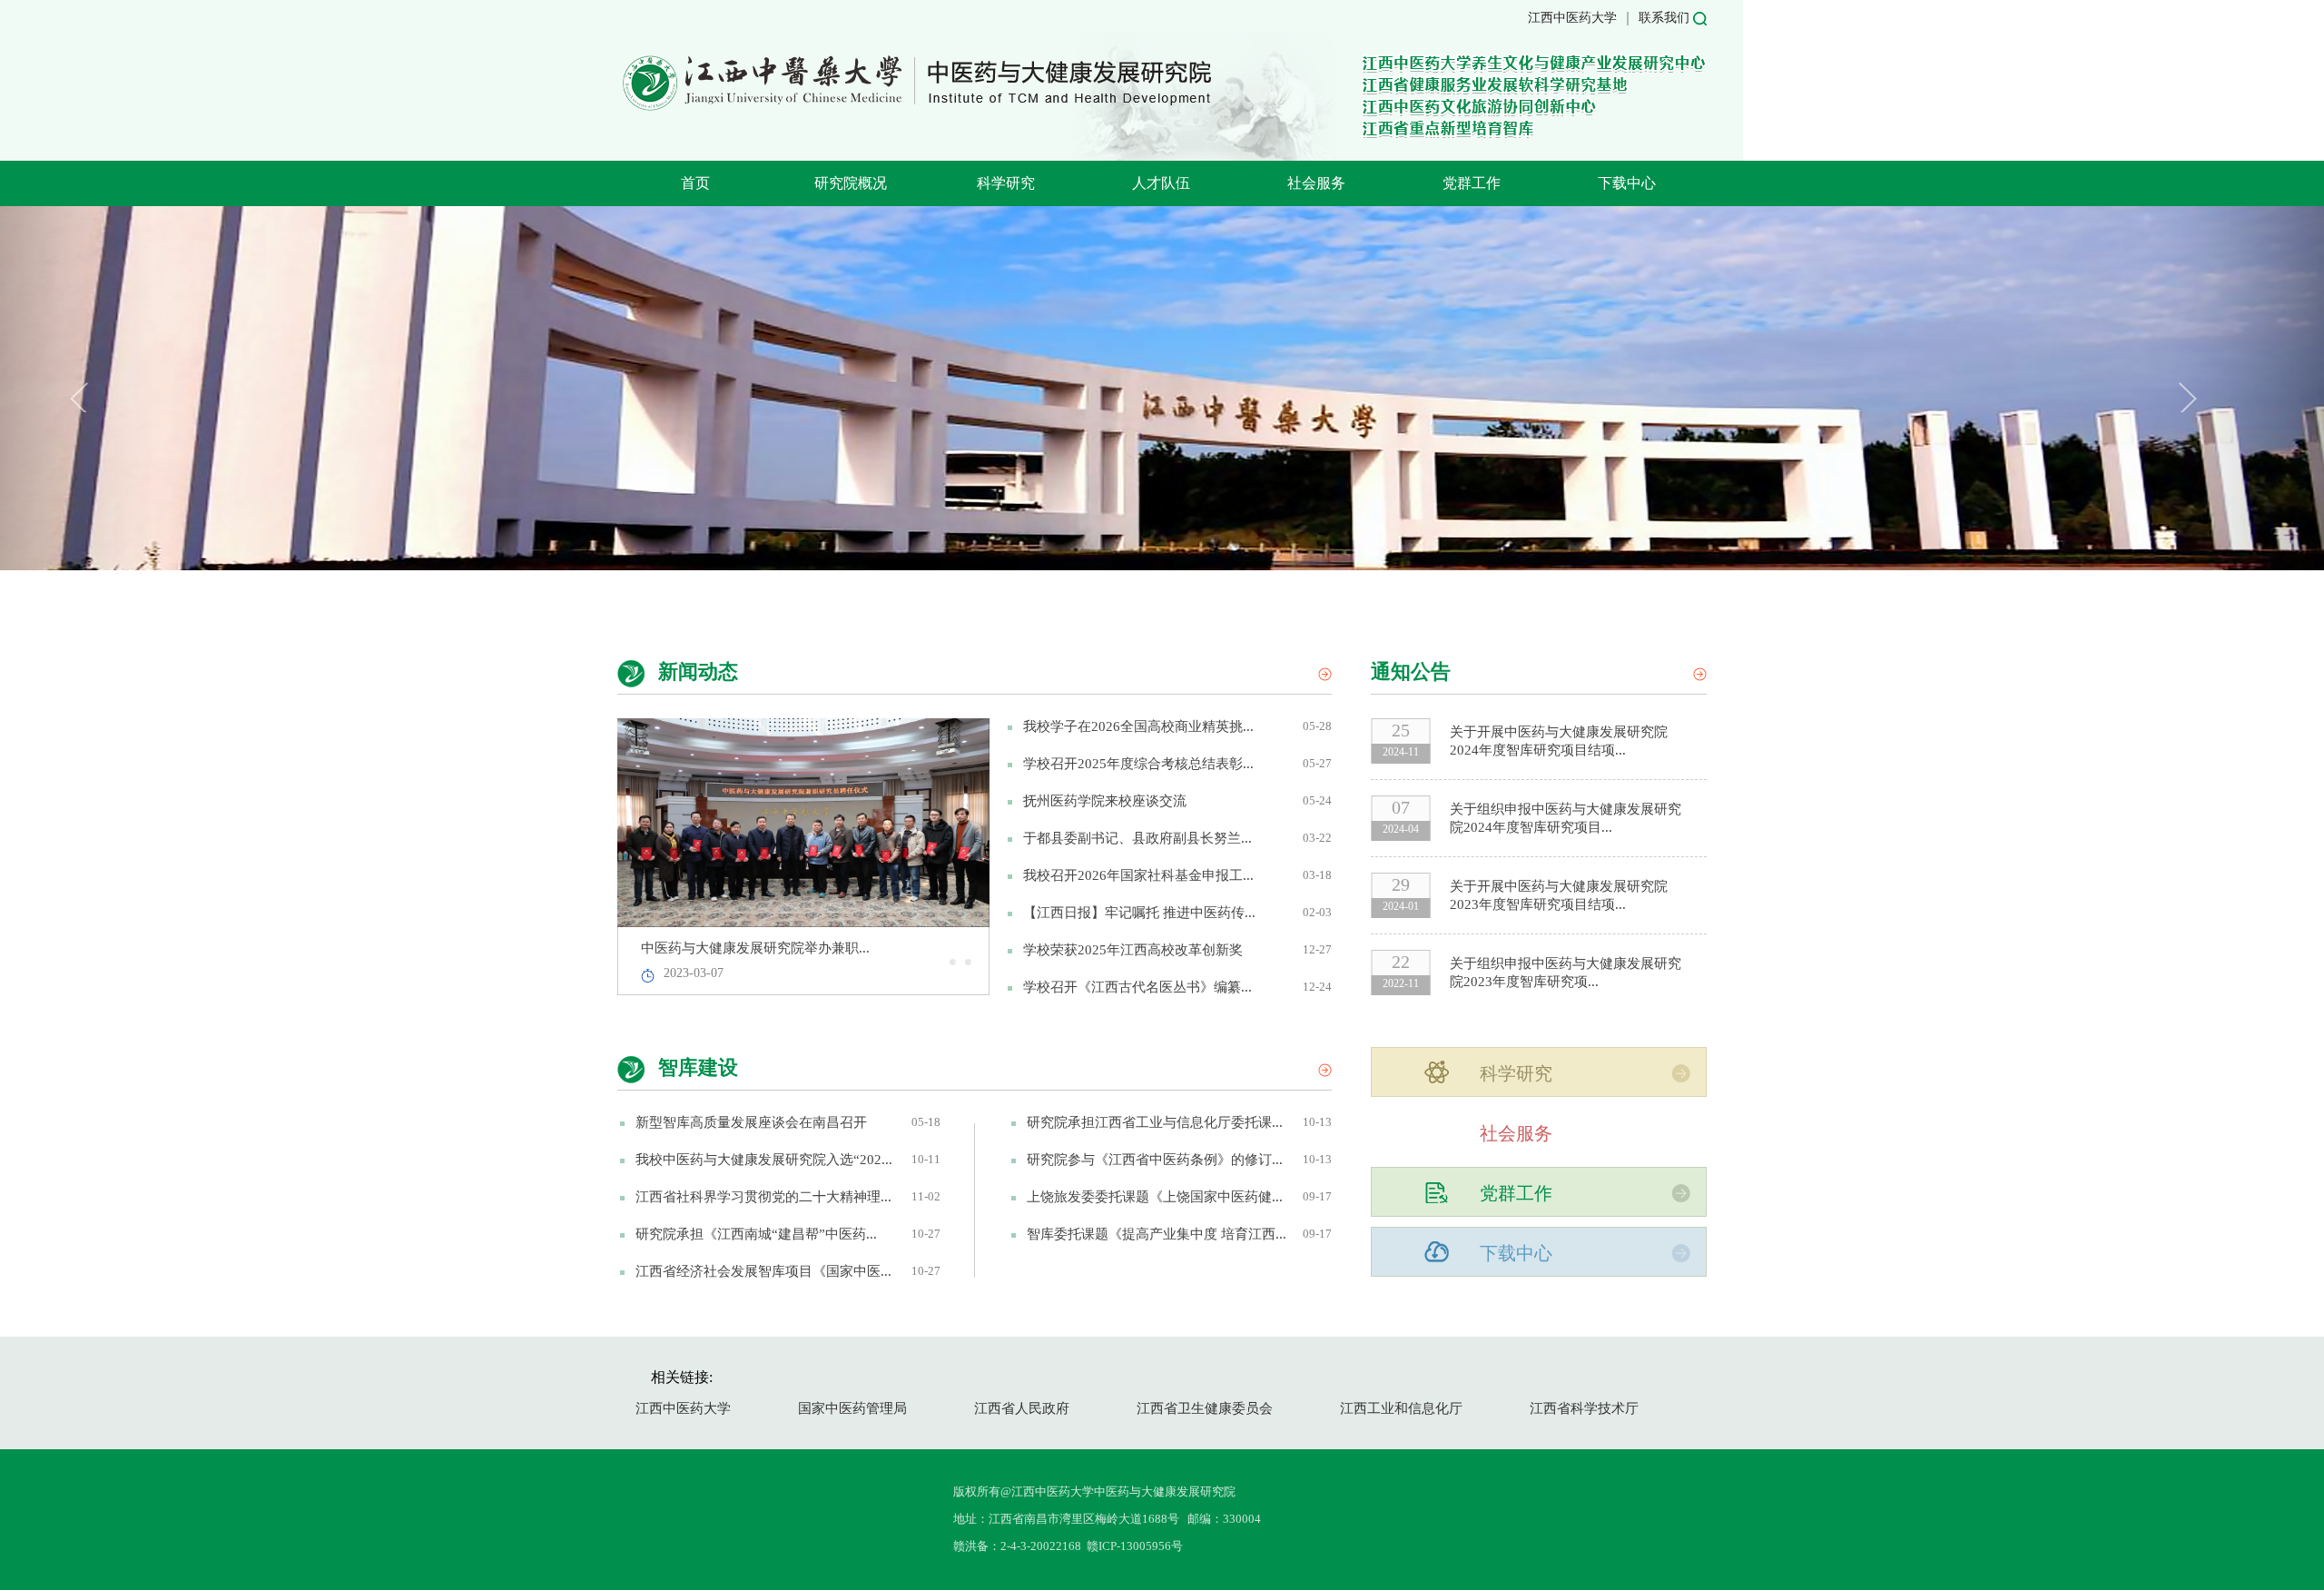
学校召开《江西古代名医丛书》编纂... (1137, 987)
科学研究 (1006, 183)
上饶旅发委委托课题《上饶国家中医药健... (1155, 1197)
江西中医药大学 (1572, 18)
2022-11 (1401, 983)
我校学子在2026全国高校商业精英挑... (1138, 726)
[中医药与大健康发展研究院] (916, 109)
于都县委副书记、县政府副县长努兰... (1137, 838)
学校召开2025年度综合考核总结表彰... (1138, 764)
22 (1401, 962)
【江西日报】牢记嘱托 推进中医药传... (1139, 913)
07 (1401, 807)
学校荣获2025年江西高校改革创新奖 (1133, 950)
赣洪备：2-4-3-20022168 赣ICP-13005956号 (1068, 1546)
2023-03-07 (694, 973)
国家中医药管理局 (852, 1408)
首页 (695, 183)
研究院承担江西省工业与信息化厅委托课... (1155, 1122)
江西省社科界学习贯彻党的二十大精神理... (763, 1197)
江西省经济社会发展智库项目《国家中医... (763, 1271)
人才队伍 (1161, 183)
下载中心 (1627, 183)
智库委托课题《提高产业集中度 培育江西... (1157, 1234)
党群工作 (1472, 183)
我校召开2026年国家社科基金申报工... (1138, 875)
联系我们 (1664, 18)
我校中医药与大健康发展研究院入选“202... (764, 1160)
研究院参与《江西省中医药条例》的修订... (1155, 1160)
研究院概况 (851, 183)
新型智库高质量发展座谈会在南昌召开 (751, 1122)
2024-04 (1401, 829)
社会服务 (1316, 183)
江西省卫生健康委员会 (1205, 1408)
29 (1401, 884)
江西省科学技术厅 (1584, 1408)
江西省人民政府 (1022, 1408)
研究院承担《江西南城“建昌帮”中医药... (756, 1234)
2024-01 (1401, 906)
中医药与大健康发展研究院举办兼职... (755, 948)
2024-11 (1401, 752)
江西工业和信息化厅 (1401, 1408)
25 (1401, 730)
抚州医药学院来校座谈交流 (1105, 801)
